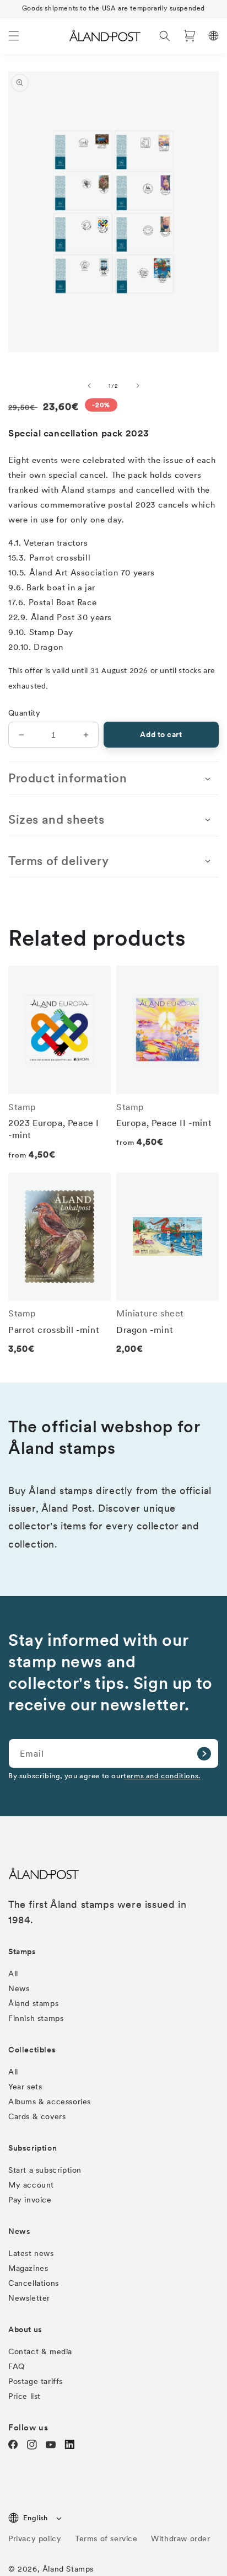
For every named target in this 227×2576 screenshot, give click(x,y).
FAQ (17, 2366)
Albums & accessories (50, 2102)
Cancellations (34, 2283)
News (19, 1988)
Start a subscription (45, 2170)
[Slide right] (138, 386)
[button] (14, 36)
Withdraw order (180, 2538)
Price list (25, 2396)
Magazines (28, 2268)
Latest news (31, 2253)
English (36, 2518)
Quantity (24, 713)
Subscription (33, 2148)
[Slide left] (89, 386)
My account (31, 2185)
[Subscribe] (204, 1753)
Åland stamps (33, 2003)
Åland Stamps (68, 2569)
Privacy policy (35, 2538)
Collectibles (32, 2050)
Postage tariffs (36, 2381)
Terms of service (106, 2538)
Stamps (22, 1951)
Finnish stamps (36, 2018)
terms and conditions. (162, 1776)
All (13, 1974)
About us (25, 2329)
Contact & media (40, 2351)
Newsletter (29, 2298)
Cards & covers (37, 2116)
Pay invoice (30, 2200)
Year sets (25, 2087)
